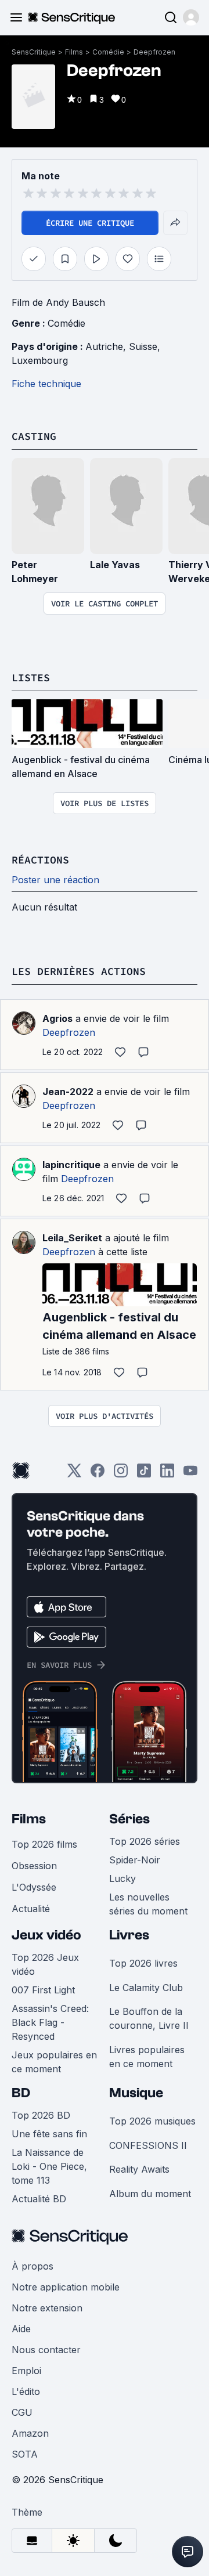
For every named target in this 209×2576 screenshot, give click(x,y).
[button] (191, 17)
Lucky (122, 1878)
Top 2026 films (44, 1844)
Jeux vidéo (46, 1935)
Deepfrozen (154, 52)
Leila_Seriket (72, 1238)
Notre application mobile (66, 2287)
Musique (136, 2093)
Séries (129, 1819)
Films (74, 52)
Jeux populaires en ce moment (54, 2062)
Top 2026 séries (145, 1841)
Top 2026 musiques (152, 2121)
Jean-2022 (68, 1092)
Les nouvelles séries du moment (148, 1904)
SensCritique (34, 52)
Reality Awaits (139, 2169)
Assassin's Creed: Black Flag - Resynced (50, 2022)
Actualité (31, 1909)
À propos (33, 2266)
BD (21, 2093)
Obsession (34, 1866)
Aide (21, 2329)
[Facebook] (98, 1474)
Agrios (57, 1018)
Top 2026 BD (41, 2115)
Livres (129, 1935)
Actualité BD (39, 2199)
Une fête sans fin (49, 2134)
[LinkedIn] (167, 1474)
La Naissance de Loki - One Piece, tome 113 (49, 2166)
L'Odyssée (34, 1887)
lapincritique (71, 1165)
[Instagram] (121, 1474)
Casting (34, 436)
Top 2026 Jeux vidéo (45, 1964)
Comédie (108, 52)
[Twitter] (74, 1474)
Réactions (40, 860)
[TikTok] (144, 1474)
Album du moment (150, 2194)
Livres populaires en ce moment (147, 2057)
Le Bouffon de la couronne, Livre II (149, 2018)
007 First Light (43, 1990)
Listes (31, 678)
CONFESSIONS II (148, 2145)
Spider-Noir (135, 1860)
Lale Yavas (115, 565)
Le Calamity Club (146, 1988)
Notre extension (47, 2308)
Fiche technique (46, 384)
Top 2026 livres (143, 1963)
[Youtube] (190, 1474)
